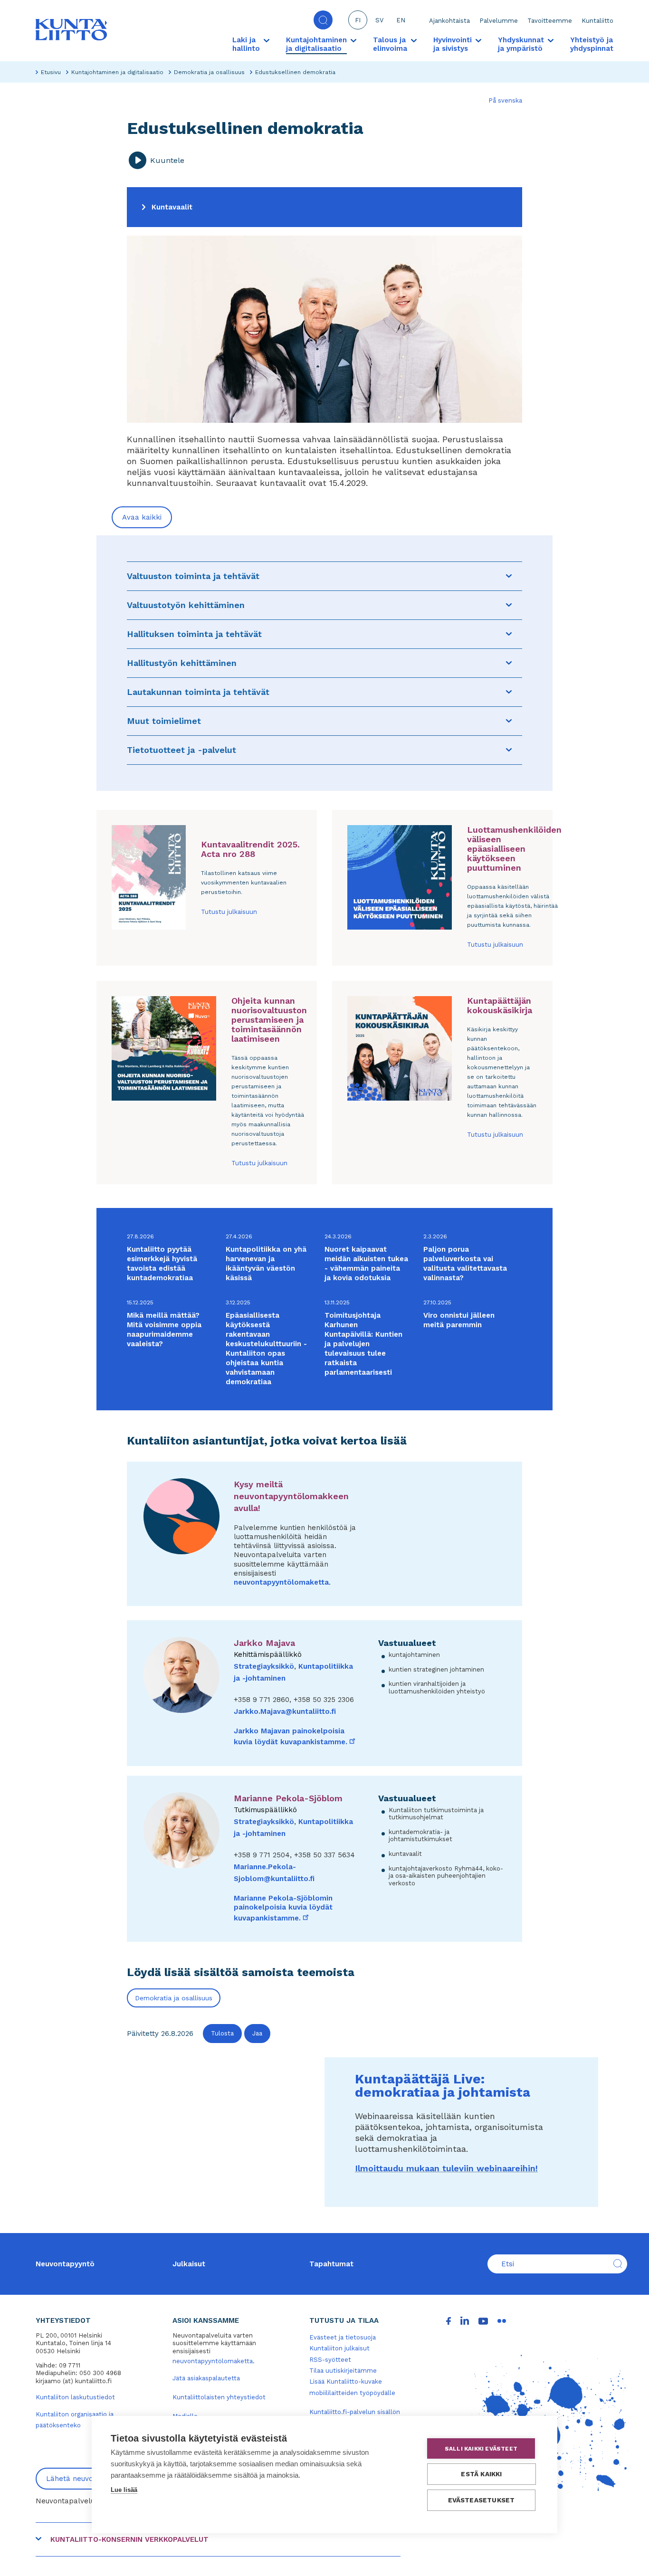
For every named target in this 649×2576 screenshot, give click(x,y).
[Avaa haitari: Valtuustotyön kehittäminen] (509, 605)
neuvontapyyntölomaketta (281, 1582)
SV (379, 20)
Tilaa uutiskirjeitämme (343, 2371)
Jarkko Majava (264, 1643)
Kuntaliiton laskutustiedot (75, 2397)
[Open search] (323, 20)
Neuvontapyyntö (65, 2264)
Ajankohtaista (449, 21)
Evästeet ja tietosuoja (343, 2337)
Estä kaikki (481, 2474)
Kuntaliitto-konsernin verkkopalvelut (129, 2539)
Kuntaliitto (597, 21)
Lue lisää (124, 2490)
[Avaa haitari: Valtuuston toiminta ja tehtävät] (509, 576)
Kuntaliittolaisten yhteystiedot (219, 2397)
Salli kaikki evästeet (481, 2449)
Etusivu (51, 72)
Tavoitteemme (550, 21)
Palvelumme (499, 21)
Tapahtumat (331, 2264)
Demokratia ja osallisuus (209, 72)
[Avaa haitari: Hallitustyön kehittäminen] (509, 663)
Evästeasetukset (482, 2500)
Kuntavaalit (172, 207)
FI (358, 20)
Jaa (257, 2033)
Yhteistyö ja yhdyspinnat (592, 44)
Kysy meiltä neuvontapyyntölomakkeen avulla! (291, 1496)
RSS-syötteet (330, 2360)
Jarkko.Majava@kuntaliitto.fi (285, 1711)
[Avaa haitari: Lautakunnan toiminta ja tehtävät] (509, 692)
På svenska (505, 100)
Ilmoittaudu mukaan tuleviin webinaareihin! (446, 2168)
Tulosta (222, 2033)
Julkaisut (189, 2264)
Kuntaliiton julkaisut (339, 2348)
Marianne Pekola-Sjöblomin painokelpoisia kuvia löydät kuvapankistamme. (283, 1908)
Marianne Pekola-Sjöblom (288, 1798)
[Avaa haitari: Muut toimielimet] (509, 721)
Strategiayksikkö (264, 1666)
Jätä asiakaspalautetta (206, 2378)
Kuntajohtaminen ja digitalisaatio (117, 72)
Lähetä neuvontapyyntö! (88, 2479)
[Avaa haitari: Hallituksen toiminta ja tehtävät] (509, 634)
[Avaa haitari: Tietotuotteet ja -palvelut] (509, 750)
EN (401, 20)
